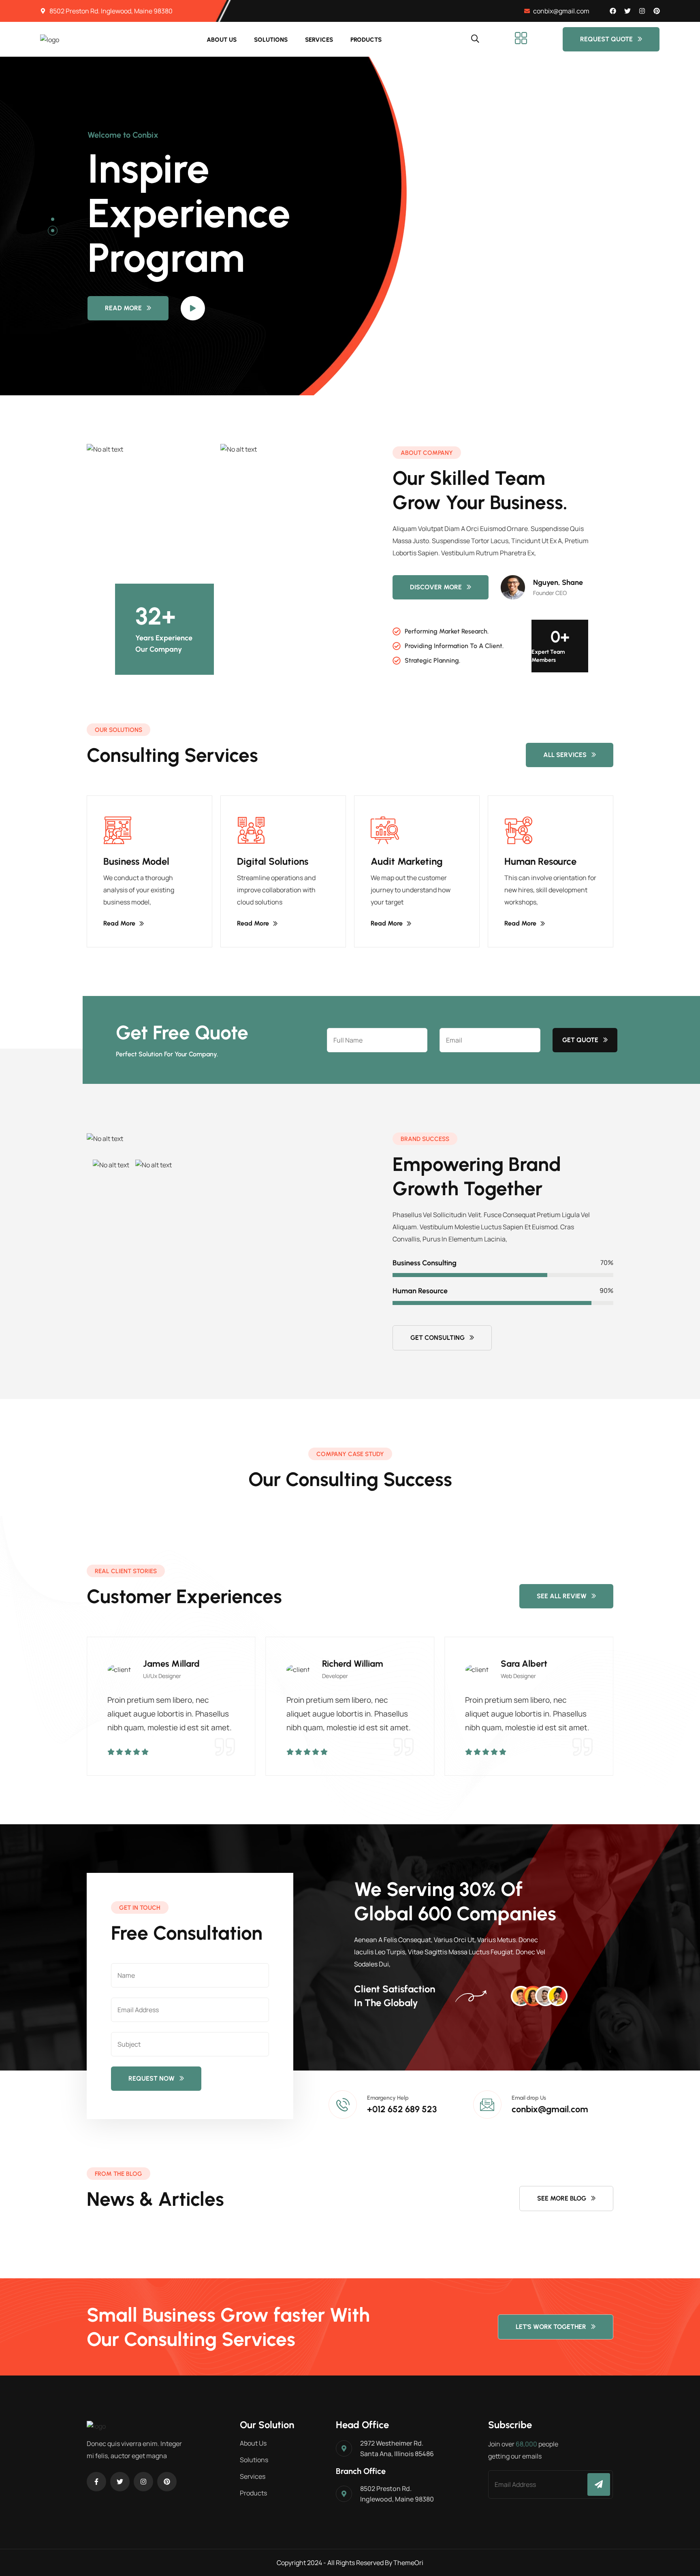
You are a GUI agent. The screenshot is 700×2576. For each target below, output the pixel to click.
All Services (565, 755)
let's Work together (551, 2327)
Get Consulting (437, 1338)
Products (366, 40)
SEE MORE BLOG (562, 2198)
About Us (222, 40)
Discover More (436, 587)
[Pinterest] (657, 11)
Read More (123, 316)
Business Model (136, 861)
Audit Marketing (407, 861)
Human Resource (540, 861)
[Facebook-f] (96, 2482)
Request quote (606, 39)
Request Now (152, 2078)
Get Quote (580, 1040)
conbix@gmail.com (550, 2109)
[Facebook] (613, 11)
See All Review (562, 1596)
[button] (53, 219)
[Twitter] (627, 11)
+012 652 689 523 (402, 2109)
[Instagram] (642, 11)
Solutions (271, 40)
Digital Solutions (273, 861)
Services (319, 40)
